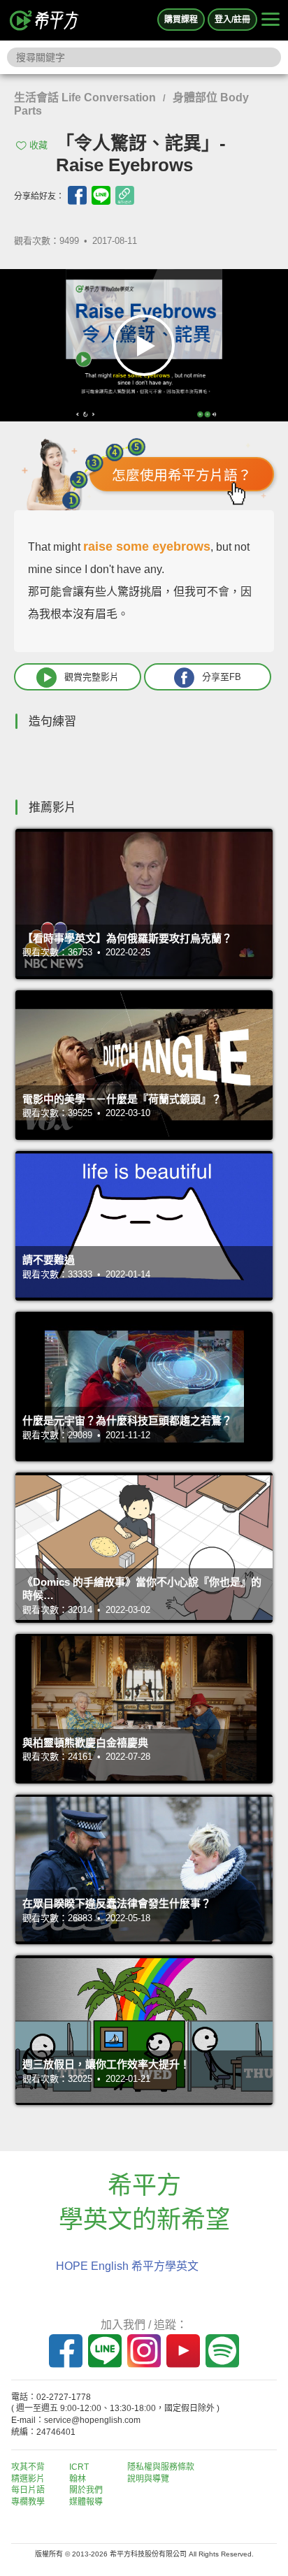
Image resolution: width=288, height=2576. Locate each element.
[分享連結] (125, 195)
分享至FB (222, 677)
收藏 (38, 145)
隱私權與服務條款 (161, 2467)
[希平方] (45, 20)
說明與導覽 (148, 2479)
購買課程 (181, 20)
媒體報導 (86, 2502)
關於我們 (86, 2490)
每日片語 (28, 2490)
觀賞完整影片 (92, 677)
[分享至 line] (101, 195)
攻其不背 (28, 2467)
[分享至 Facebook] (77, 195)
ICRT (79, 2467)
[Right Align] (271, 20)
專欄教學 (28, 2502)
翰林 (78, 2479)
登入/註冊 (232, 20)
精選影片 (28, 2479)
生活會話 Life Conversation (85, 97)
